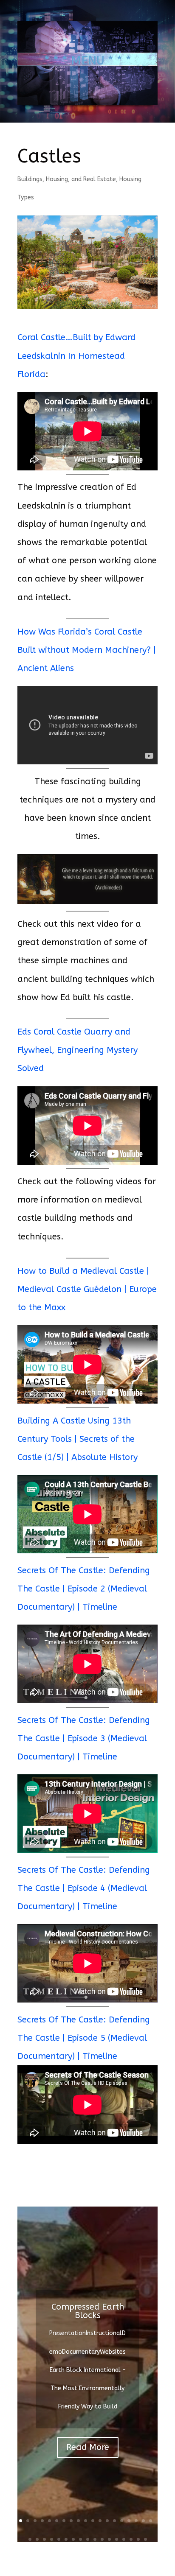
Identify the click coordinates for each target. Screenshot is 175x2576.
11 (93, 2521)
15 (122, 2521)
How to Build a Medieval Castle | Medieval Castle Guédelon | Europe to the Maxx (87, 1289)
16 (129, 2521)
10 (86, 2521)
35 (138, 2539)
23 (52, 2539)
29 (95, 2539)
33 (124, 2539)
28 (88, 2539)
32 (117, 2539)
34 (131, 2539)
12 (100, 2521)
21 (37, 2539)
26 (73, 2539)
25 (66, 2539)
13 (107, 2521)
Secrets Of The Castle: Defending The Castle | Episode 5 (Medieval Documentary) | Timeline (84, 2038)
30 (102, 2539)
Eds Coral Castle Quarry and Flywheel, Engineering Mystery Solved (78, 1050)
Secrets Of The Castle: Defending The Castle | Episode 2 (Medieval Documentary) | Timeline (84, 1589)
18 (143, 2521)
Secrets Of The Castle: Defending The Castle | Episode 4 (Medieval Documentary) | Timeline (84, 1888)
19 (151, 2521)
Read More (88, 2447)
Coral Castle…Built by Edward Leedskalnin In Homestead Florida (76, 356)
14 (114, 2521)
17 (136, 2521)
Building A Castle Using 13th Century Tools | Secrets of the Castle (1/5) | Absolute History (78, 1439)
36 (145, 2539)
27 (80, 2539)
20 (30, 2539)
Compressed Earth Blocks (88, 2311)
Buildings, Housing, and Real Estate (67, 179)
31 (109, 2539)
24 (59, 2539)
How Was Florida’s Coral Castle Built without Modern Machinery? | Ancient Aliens (87, 650)
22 (44, 2539)
